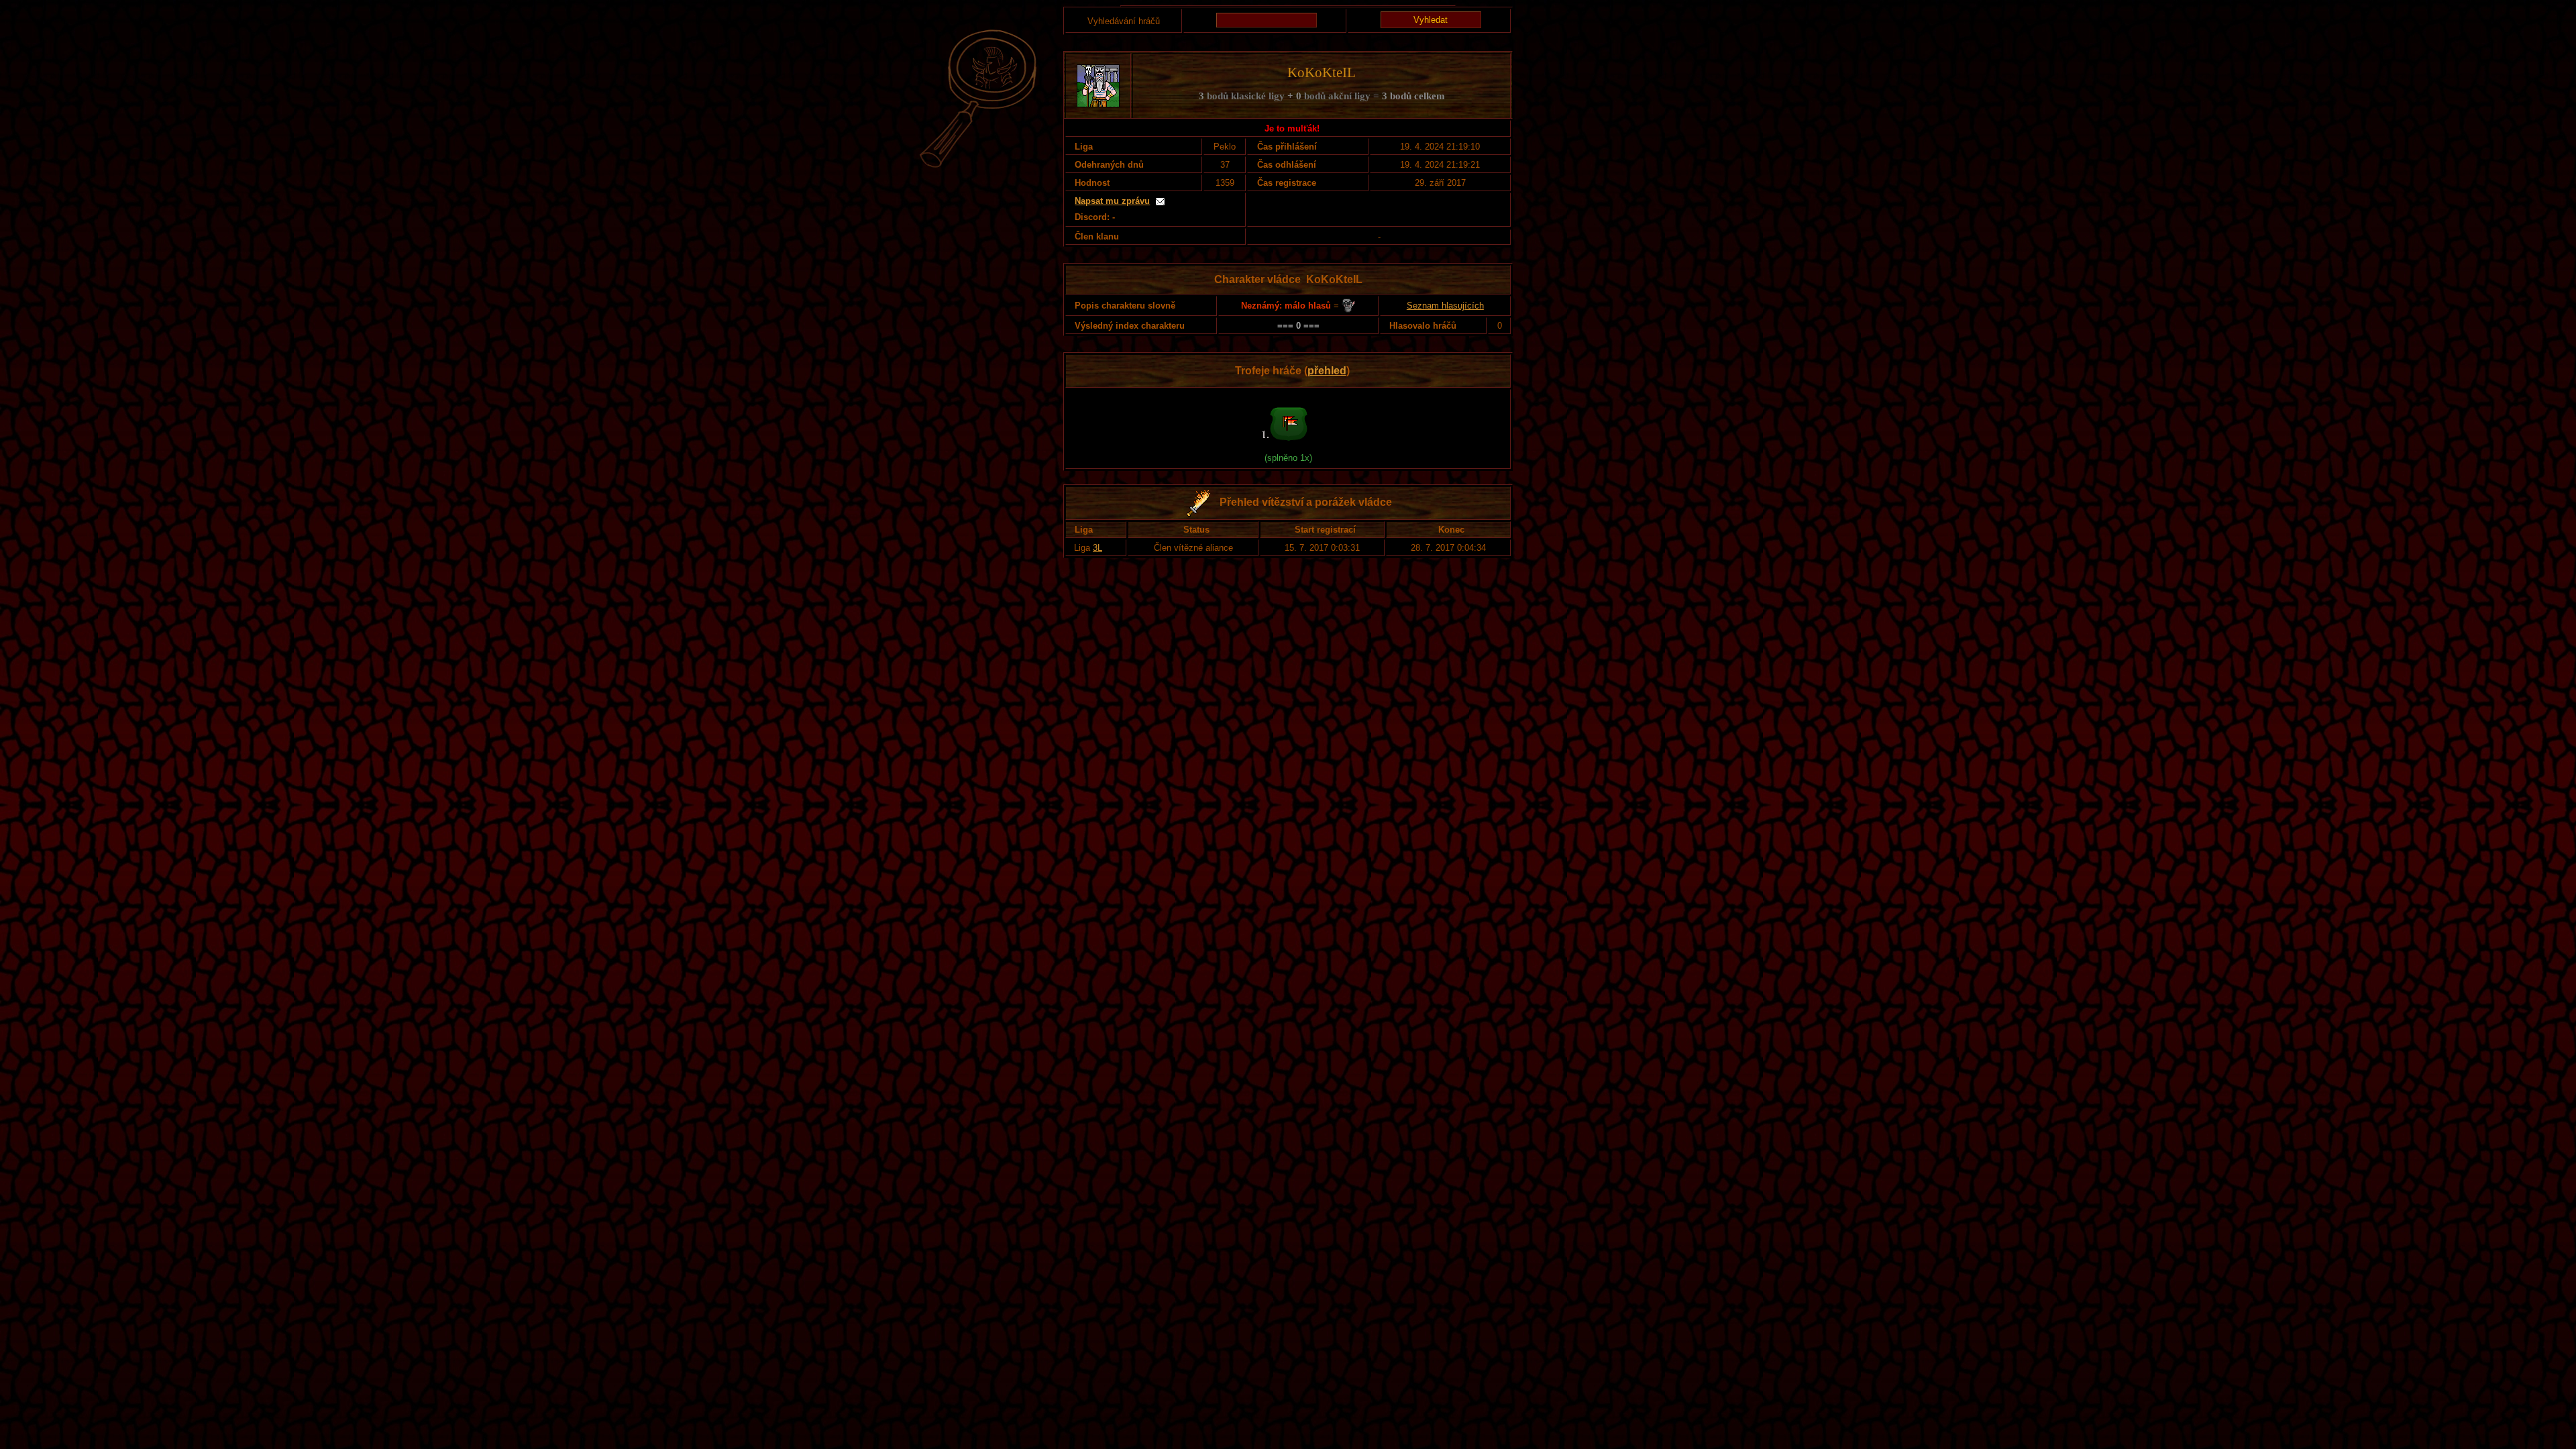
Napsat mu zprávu (1112, 201)
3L (1097, 548)
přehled (1327, 371)
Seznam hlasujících (1445, 306)
